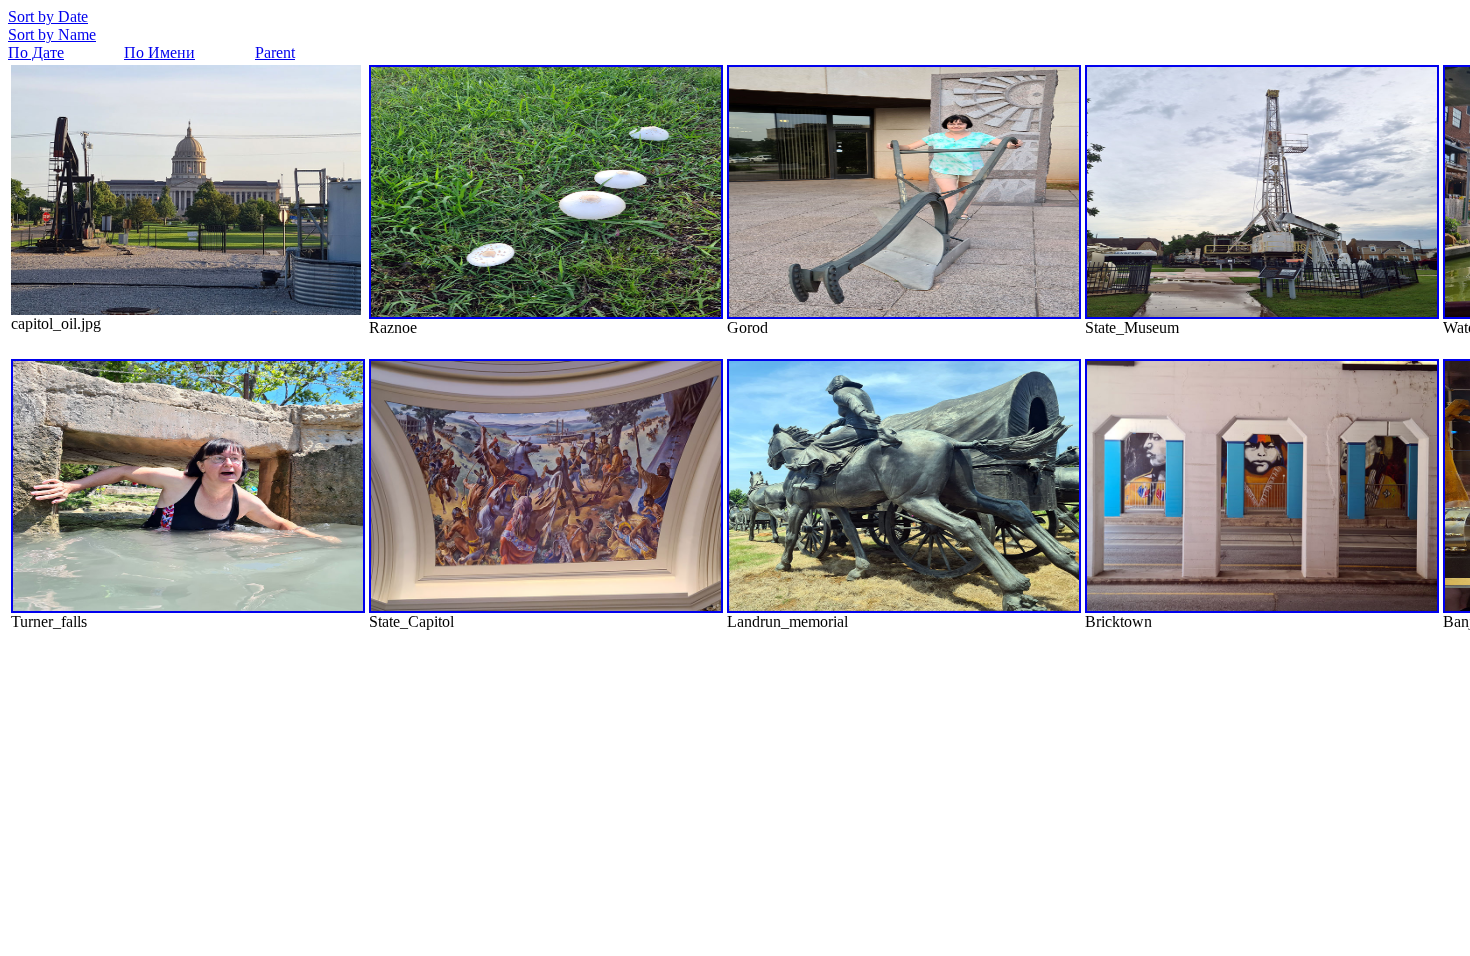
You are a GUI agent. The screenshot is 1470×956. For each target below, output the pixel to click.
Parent (275, 52)
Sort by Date (48, 16)
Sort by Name (52, 34)
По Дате (36, 52)
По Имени (159, 52)
